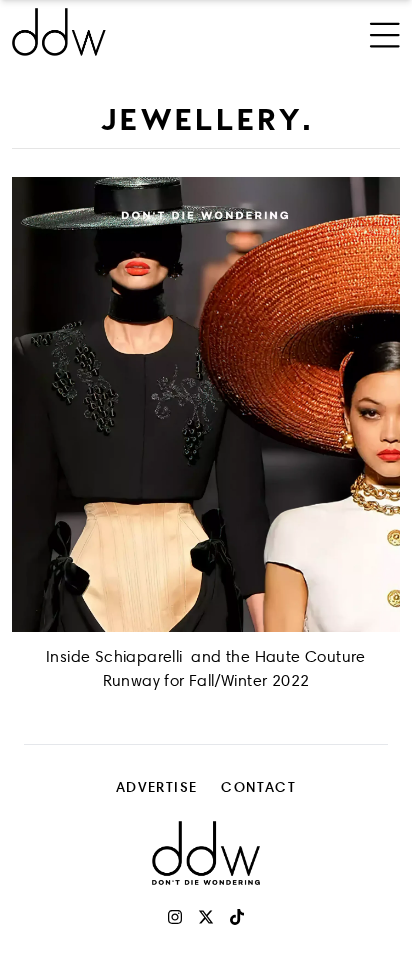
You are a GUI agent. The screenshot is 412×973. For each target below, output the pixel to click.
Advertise (157, 786)
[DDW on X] (206, 917)
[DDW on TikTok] (237, 917)
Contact (258, 786)
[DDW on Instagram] (175, 917)
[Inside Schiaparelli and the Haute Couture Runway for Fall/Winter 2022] (206, 404)
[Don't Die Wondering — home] (133, 32)
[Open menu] (385, 32)
